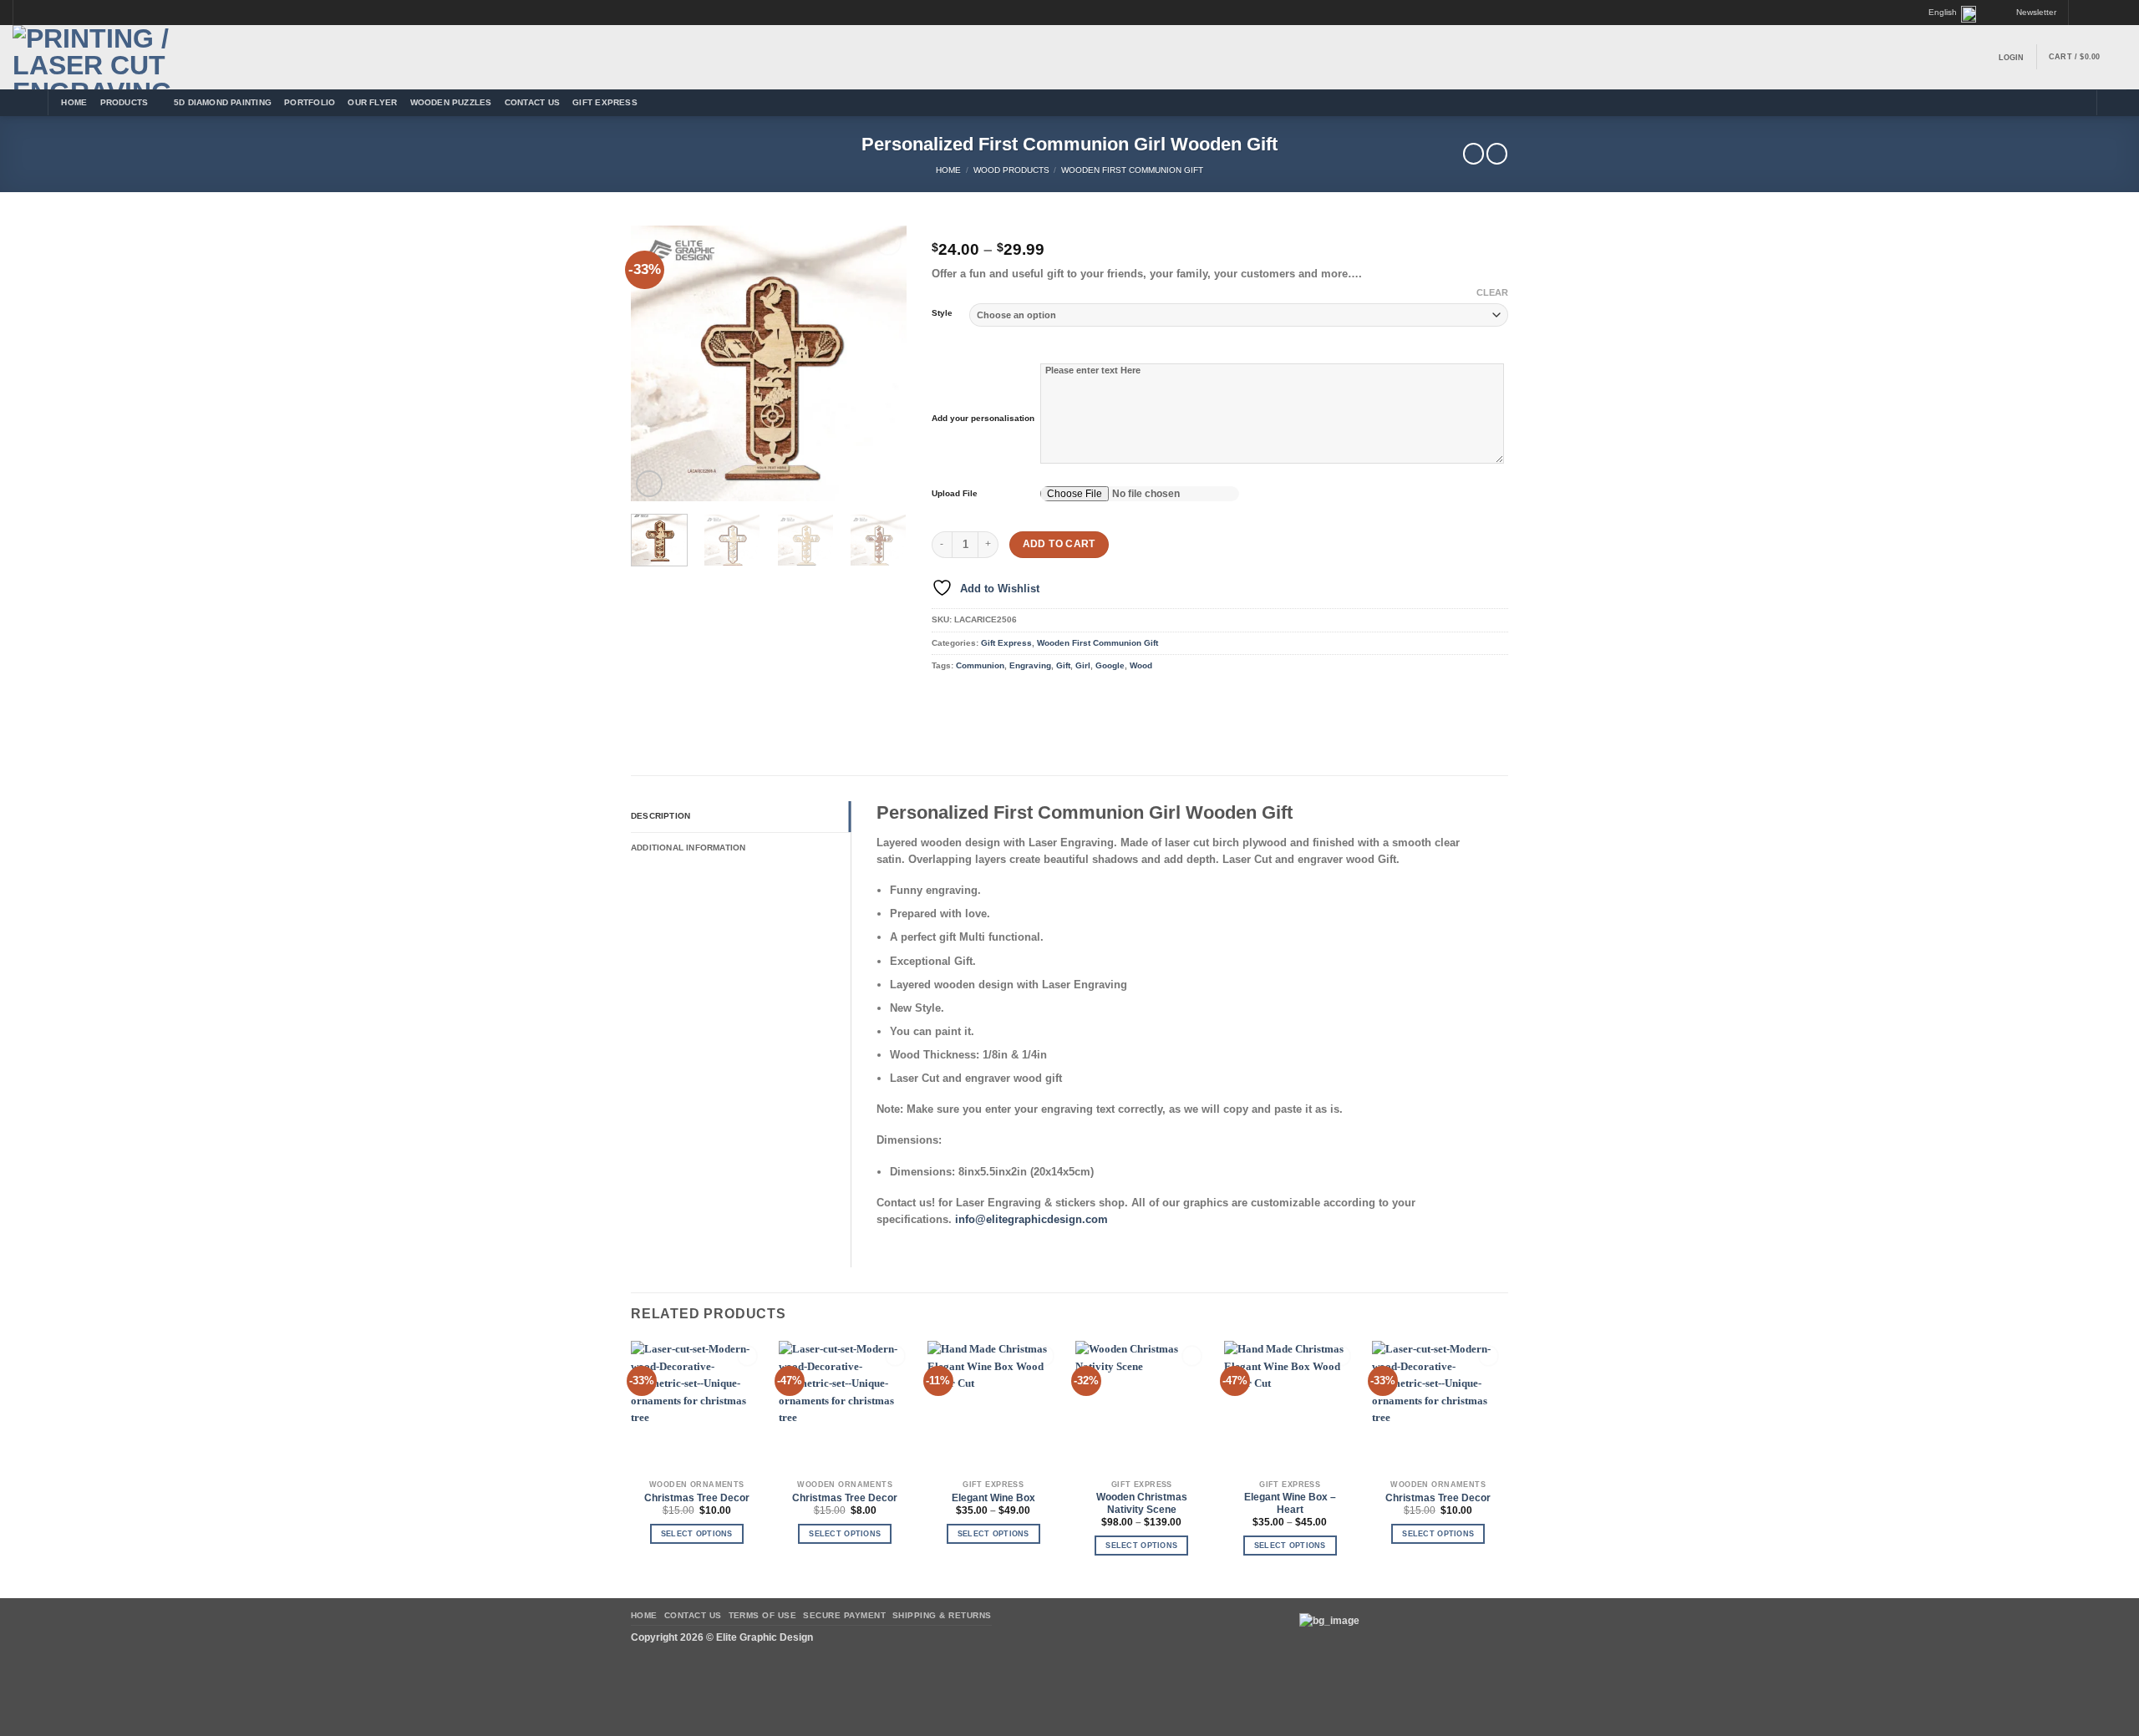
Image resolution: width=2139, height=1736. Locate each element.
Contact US (532, 102)
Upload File (955, 493)
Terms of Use (763, 1615)
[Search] (2115, 103)
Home (74, 102)
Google (1110, 665)
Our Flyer (372, 102)
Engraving (1030, 665)
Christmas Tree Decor (697, 1498)
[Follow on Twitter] (2095, 13)
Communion (980, 665)
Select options (697, 1534)
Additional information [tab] (688, 848)
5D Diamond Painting (223, 102)
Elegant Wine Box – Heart (1290, 1503)
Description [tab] (660, 816)
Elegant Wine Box (993, 1498)
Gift (1063, 665)
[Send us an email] (2107, 13)
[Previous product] (1497, 154)
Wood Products (1011, 170)
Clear (1492, 292)
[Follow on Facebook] (2082, 13)
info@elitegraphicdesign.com (1031, 1219)
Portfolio (310, 102)
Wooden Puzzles (451, 102)
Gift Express (605, 102)
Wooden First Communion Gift (1132, 170)
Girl (1083, 665)
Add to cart (1059, 544)
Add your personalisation (983, 418)
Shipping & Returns (942, 1615)
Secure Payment (844, 1615)
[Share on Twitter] (968, 697)
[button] (2029, 13)
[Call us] (2121, 13)
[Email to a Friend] (992, 697)
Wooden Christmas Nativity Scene (1142, 1503)
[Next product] (1473, 154)
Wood (1141, 665)
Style (942, 313)
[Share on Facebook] (943, 697)
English (1943, 12)
